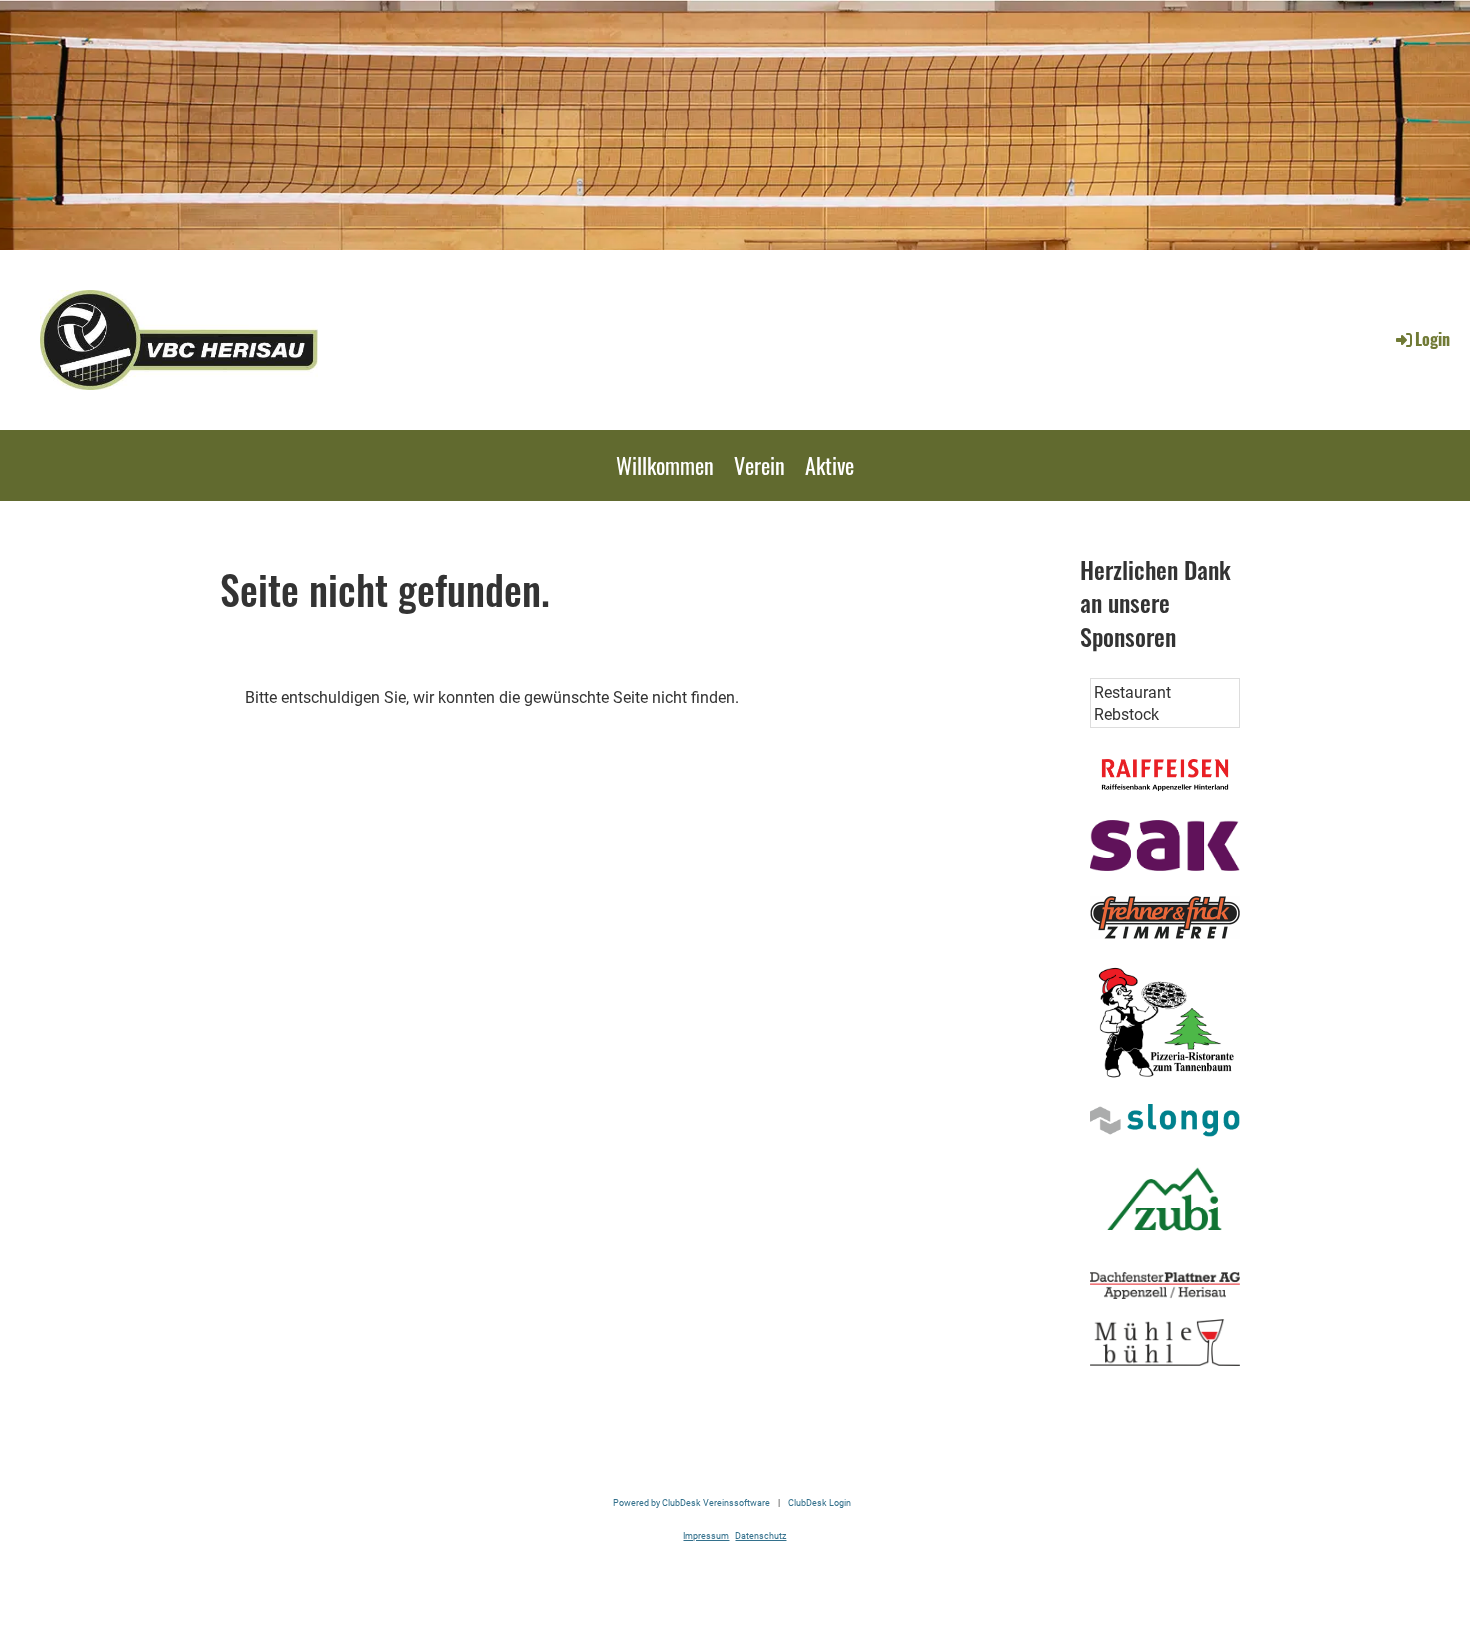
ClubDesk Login (819, 1502)
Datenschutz (760, 1535)
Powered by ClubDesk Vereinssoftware (691, 1502)
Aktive (829, 465)
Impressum (706, 1535)
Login (1432, 339)
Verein (759, 465)
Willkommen (665, 465)
